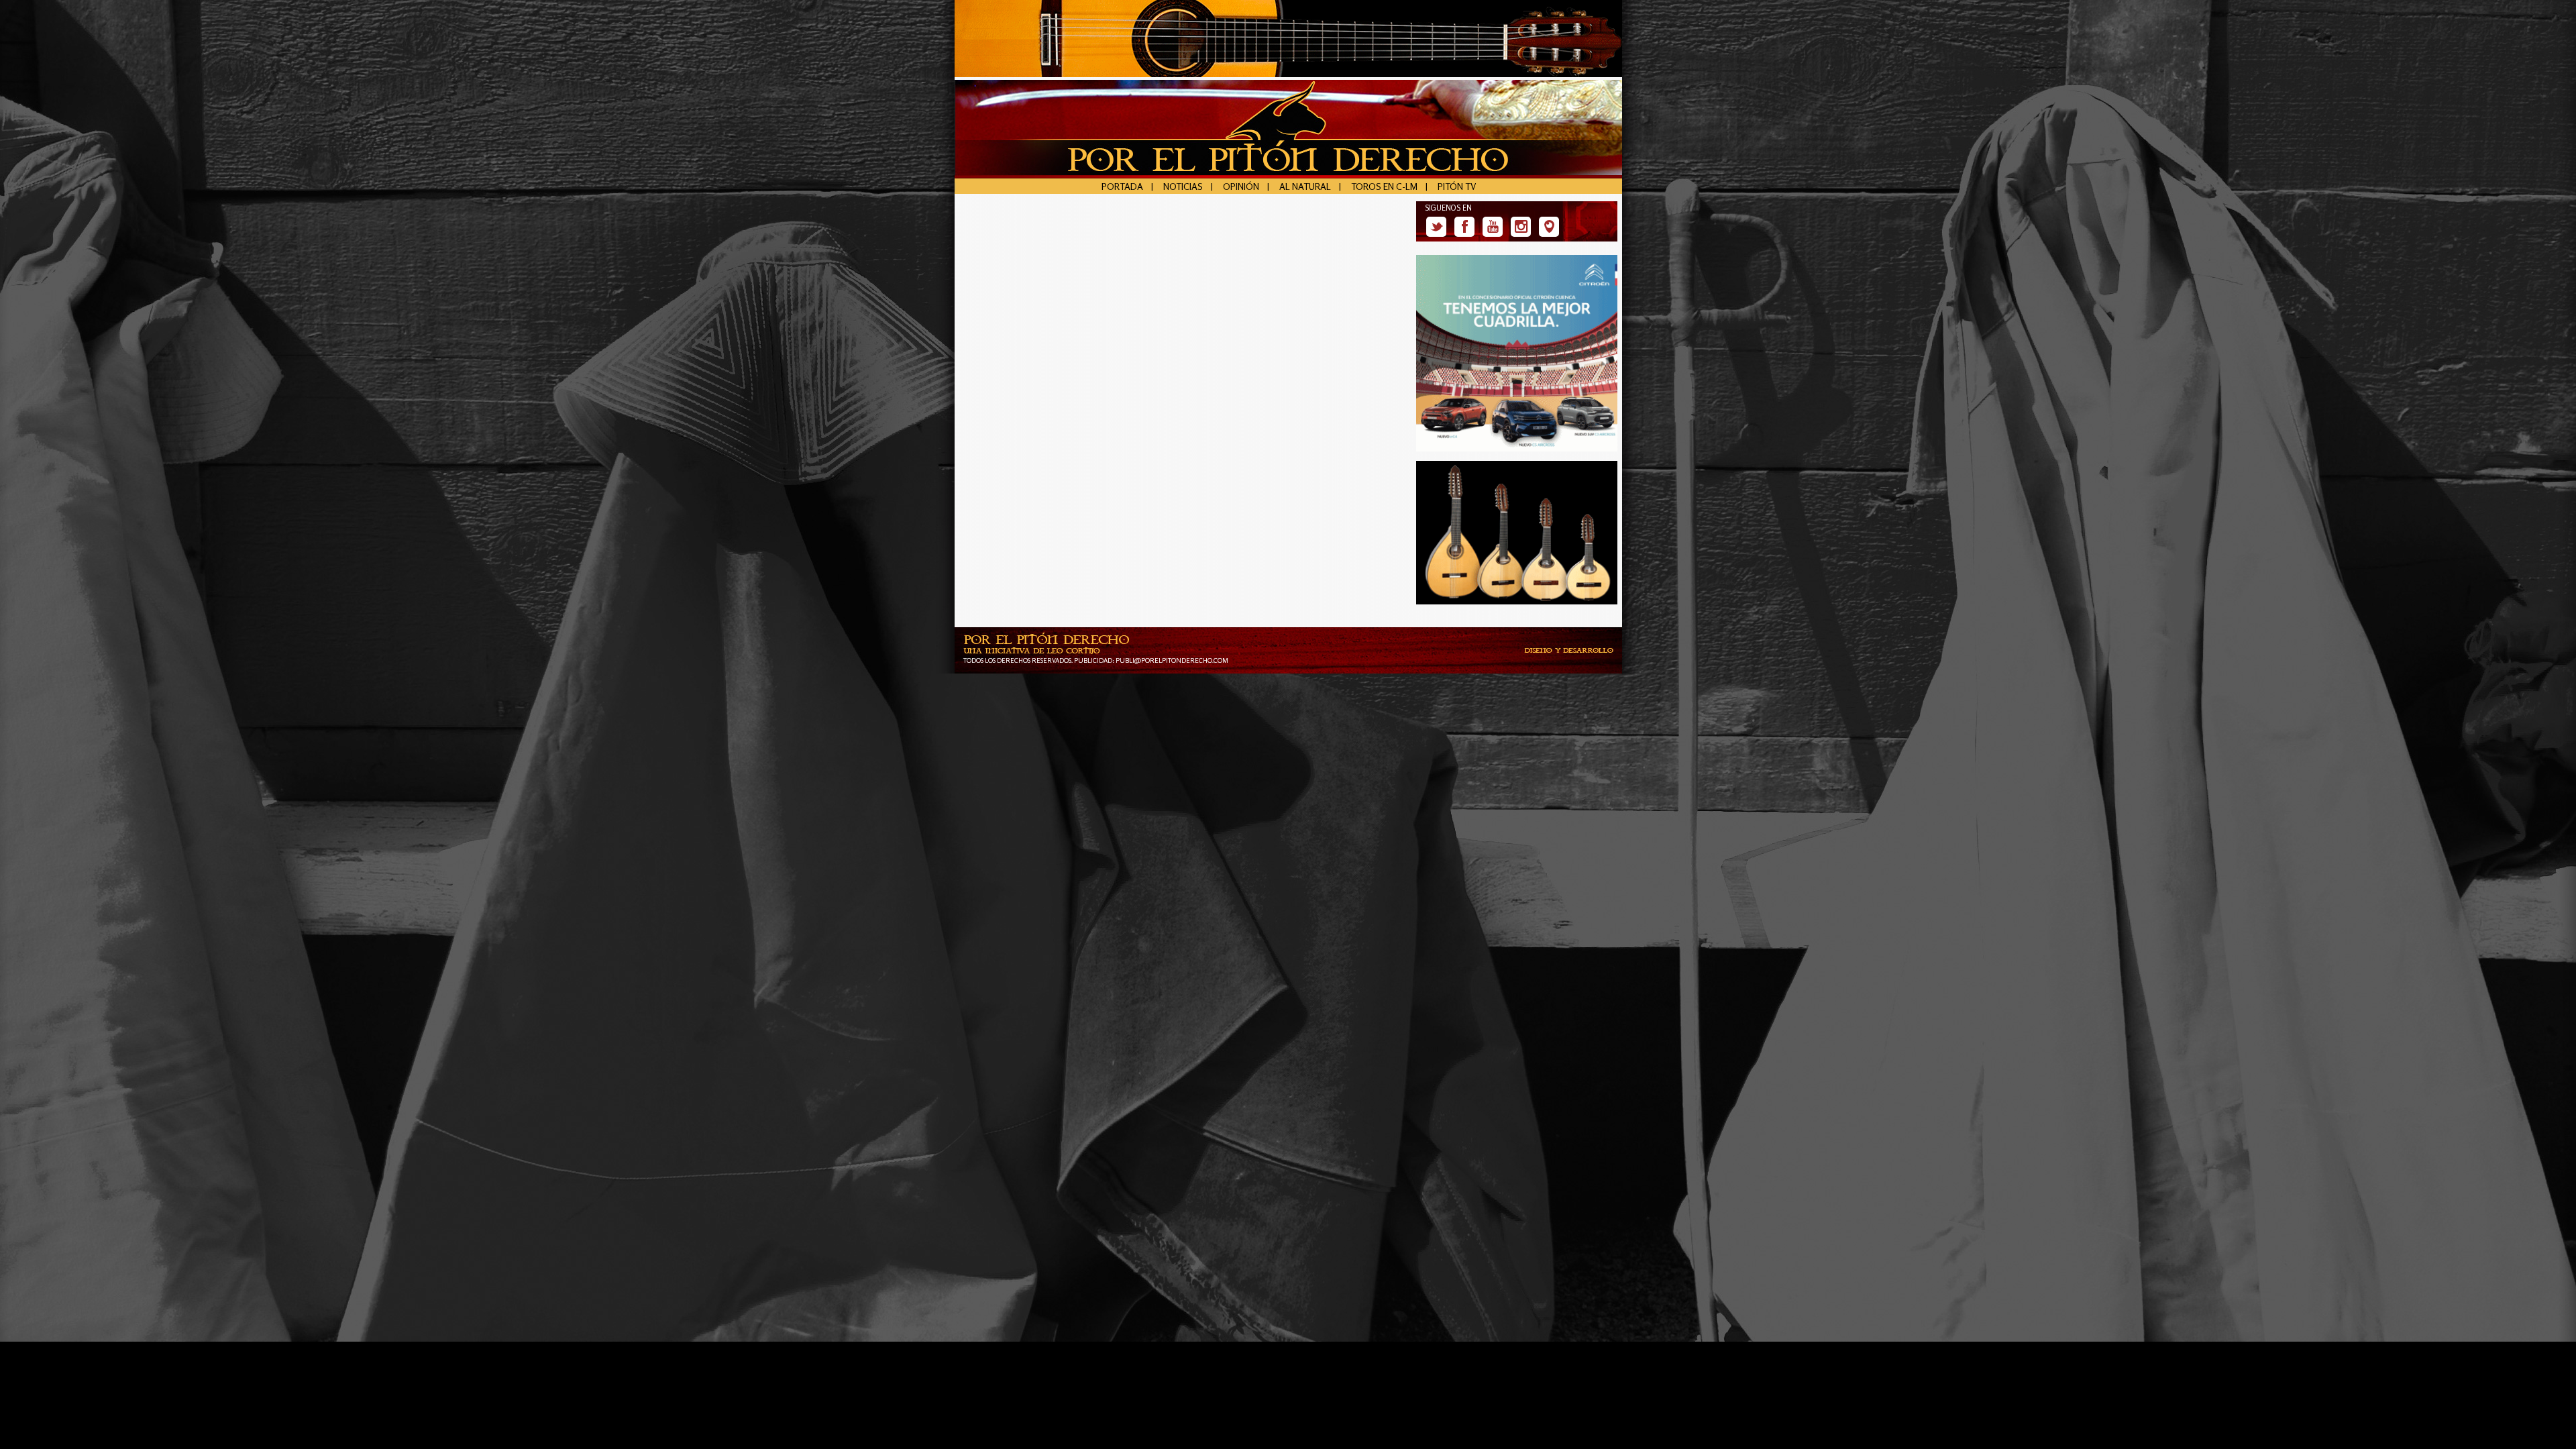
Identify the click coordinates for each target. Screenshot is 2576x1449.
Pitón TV (1457, 186)
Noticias (1183, 186)
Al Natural (1305, 186)
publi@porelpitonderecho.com (1172, 660)
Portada (1122, 186)
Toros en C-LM (1384, 186)
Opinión (1241, 186)
